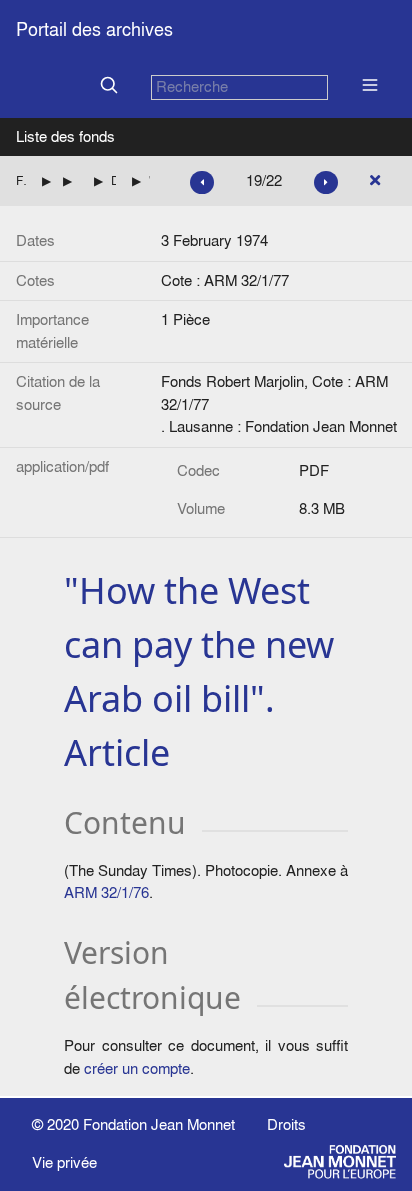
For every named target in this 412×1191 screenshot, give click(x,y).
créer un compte (137, 1068)
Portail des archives (94, 29)
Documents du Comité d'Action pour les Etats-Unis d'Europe (113, 180)
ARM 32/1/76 (106, 892)
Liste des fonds (65, 136)
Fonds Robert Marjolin (21, 180)
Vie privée (64, 1162)
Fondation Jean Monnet (159, 1124)
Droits (286, 1124)
